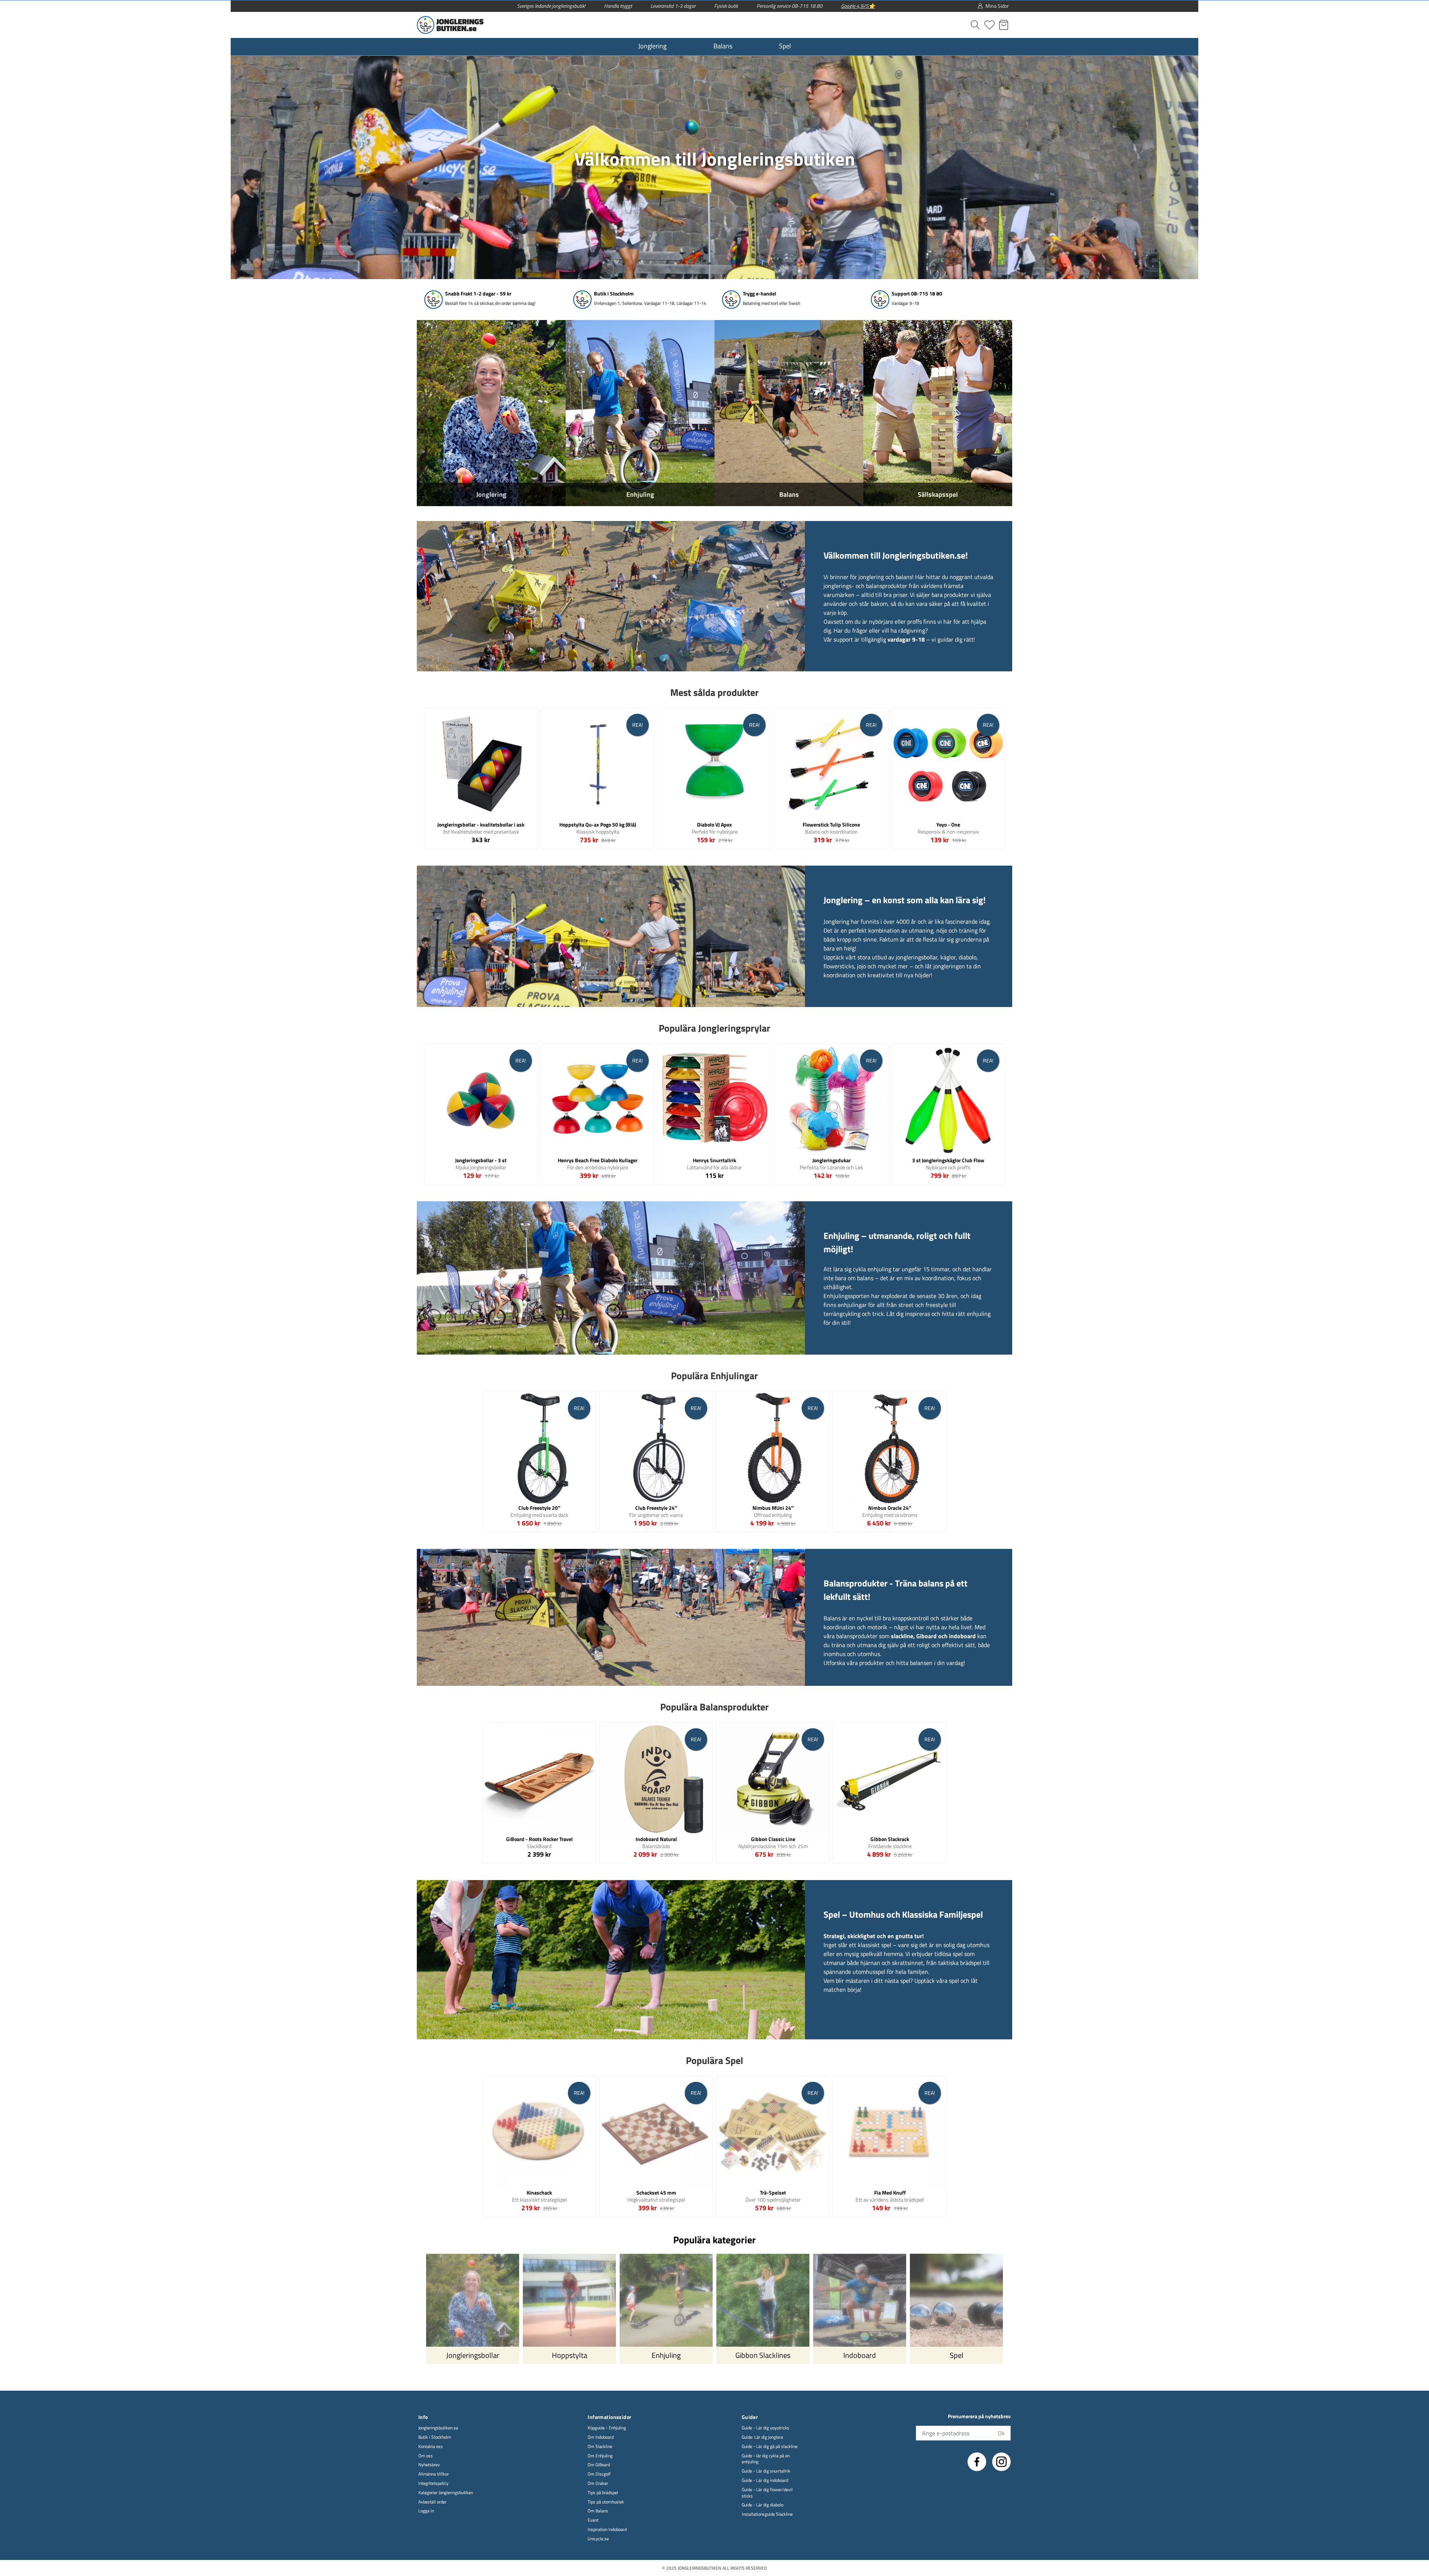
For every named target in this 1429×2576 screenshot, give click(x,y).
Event (593, 2520)
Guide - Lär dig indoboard (765, 2481)
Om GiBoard (599, 2465)
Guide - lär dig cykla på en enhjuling (766, 2459)
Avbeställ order (432, 2502)
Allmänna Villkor (434, 2474)
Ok (1001, 2433)
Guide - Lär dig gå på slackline (770, 2447)
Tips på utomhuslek (606, 2502)
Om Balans (598, 2511)
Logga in (426, 2511)
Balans (723, 46)
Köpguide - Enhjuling (607, 2428)
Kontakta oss (431, 2447)
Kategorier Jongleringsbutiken (446, 2493)
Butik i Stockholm (435, 2437)
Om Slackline (600, 2447)
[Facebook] (977, 2462)
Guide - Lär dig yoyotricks (765, 2428)
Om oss (426, 2456)
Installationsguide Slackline (767, 2514)
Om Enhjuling (600, 2456)
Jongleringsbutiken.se (438, 2428)
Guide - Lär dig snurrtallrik (766, 2471)
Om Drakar (598, 2484)
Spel (785, 46)
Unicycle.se (598, 2539)
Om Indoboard (601, 2437)
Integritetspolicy (433, 2484)
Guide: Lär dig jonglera (762, 2437)
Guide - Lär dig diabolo (763, 2505)
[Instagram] (1001, 2462)
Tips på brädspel (603, 2493)
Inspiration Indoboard (607, 2530)
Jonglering (652, 46)
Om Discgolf (599, 2474)
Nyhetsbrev (429, 2465)
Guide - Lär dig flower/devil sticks (767, 2493)
